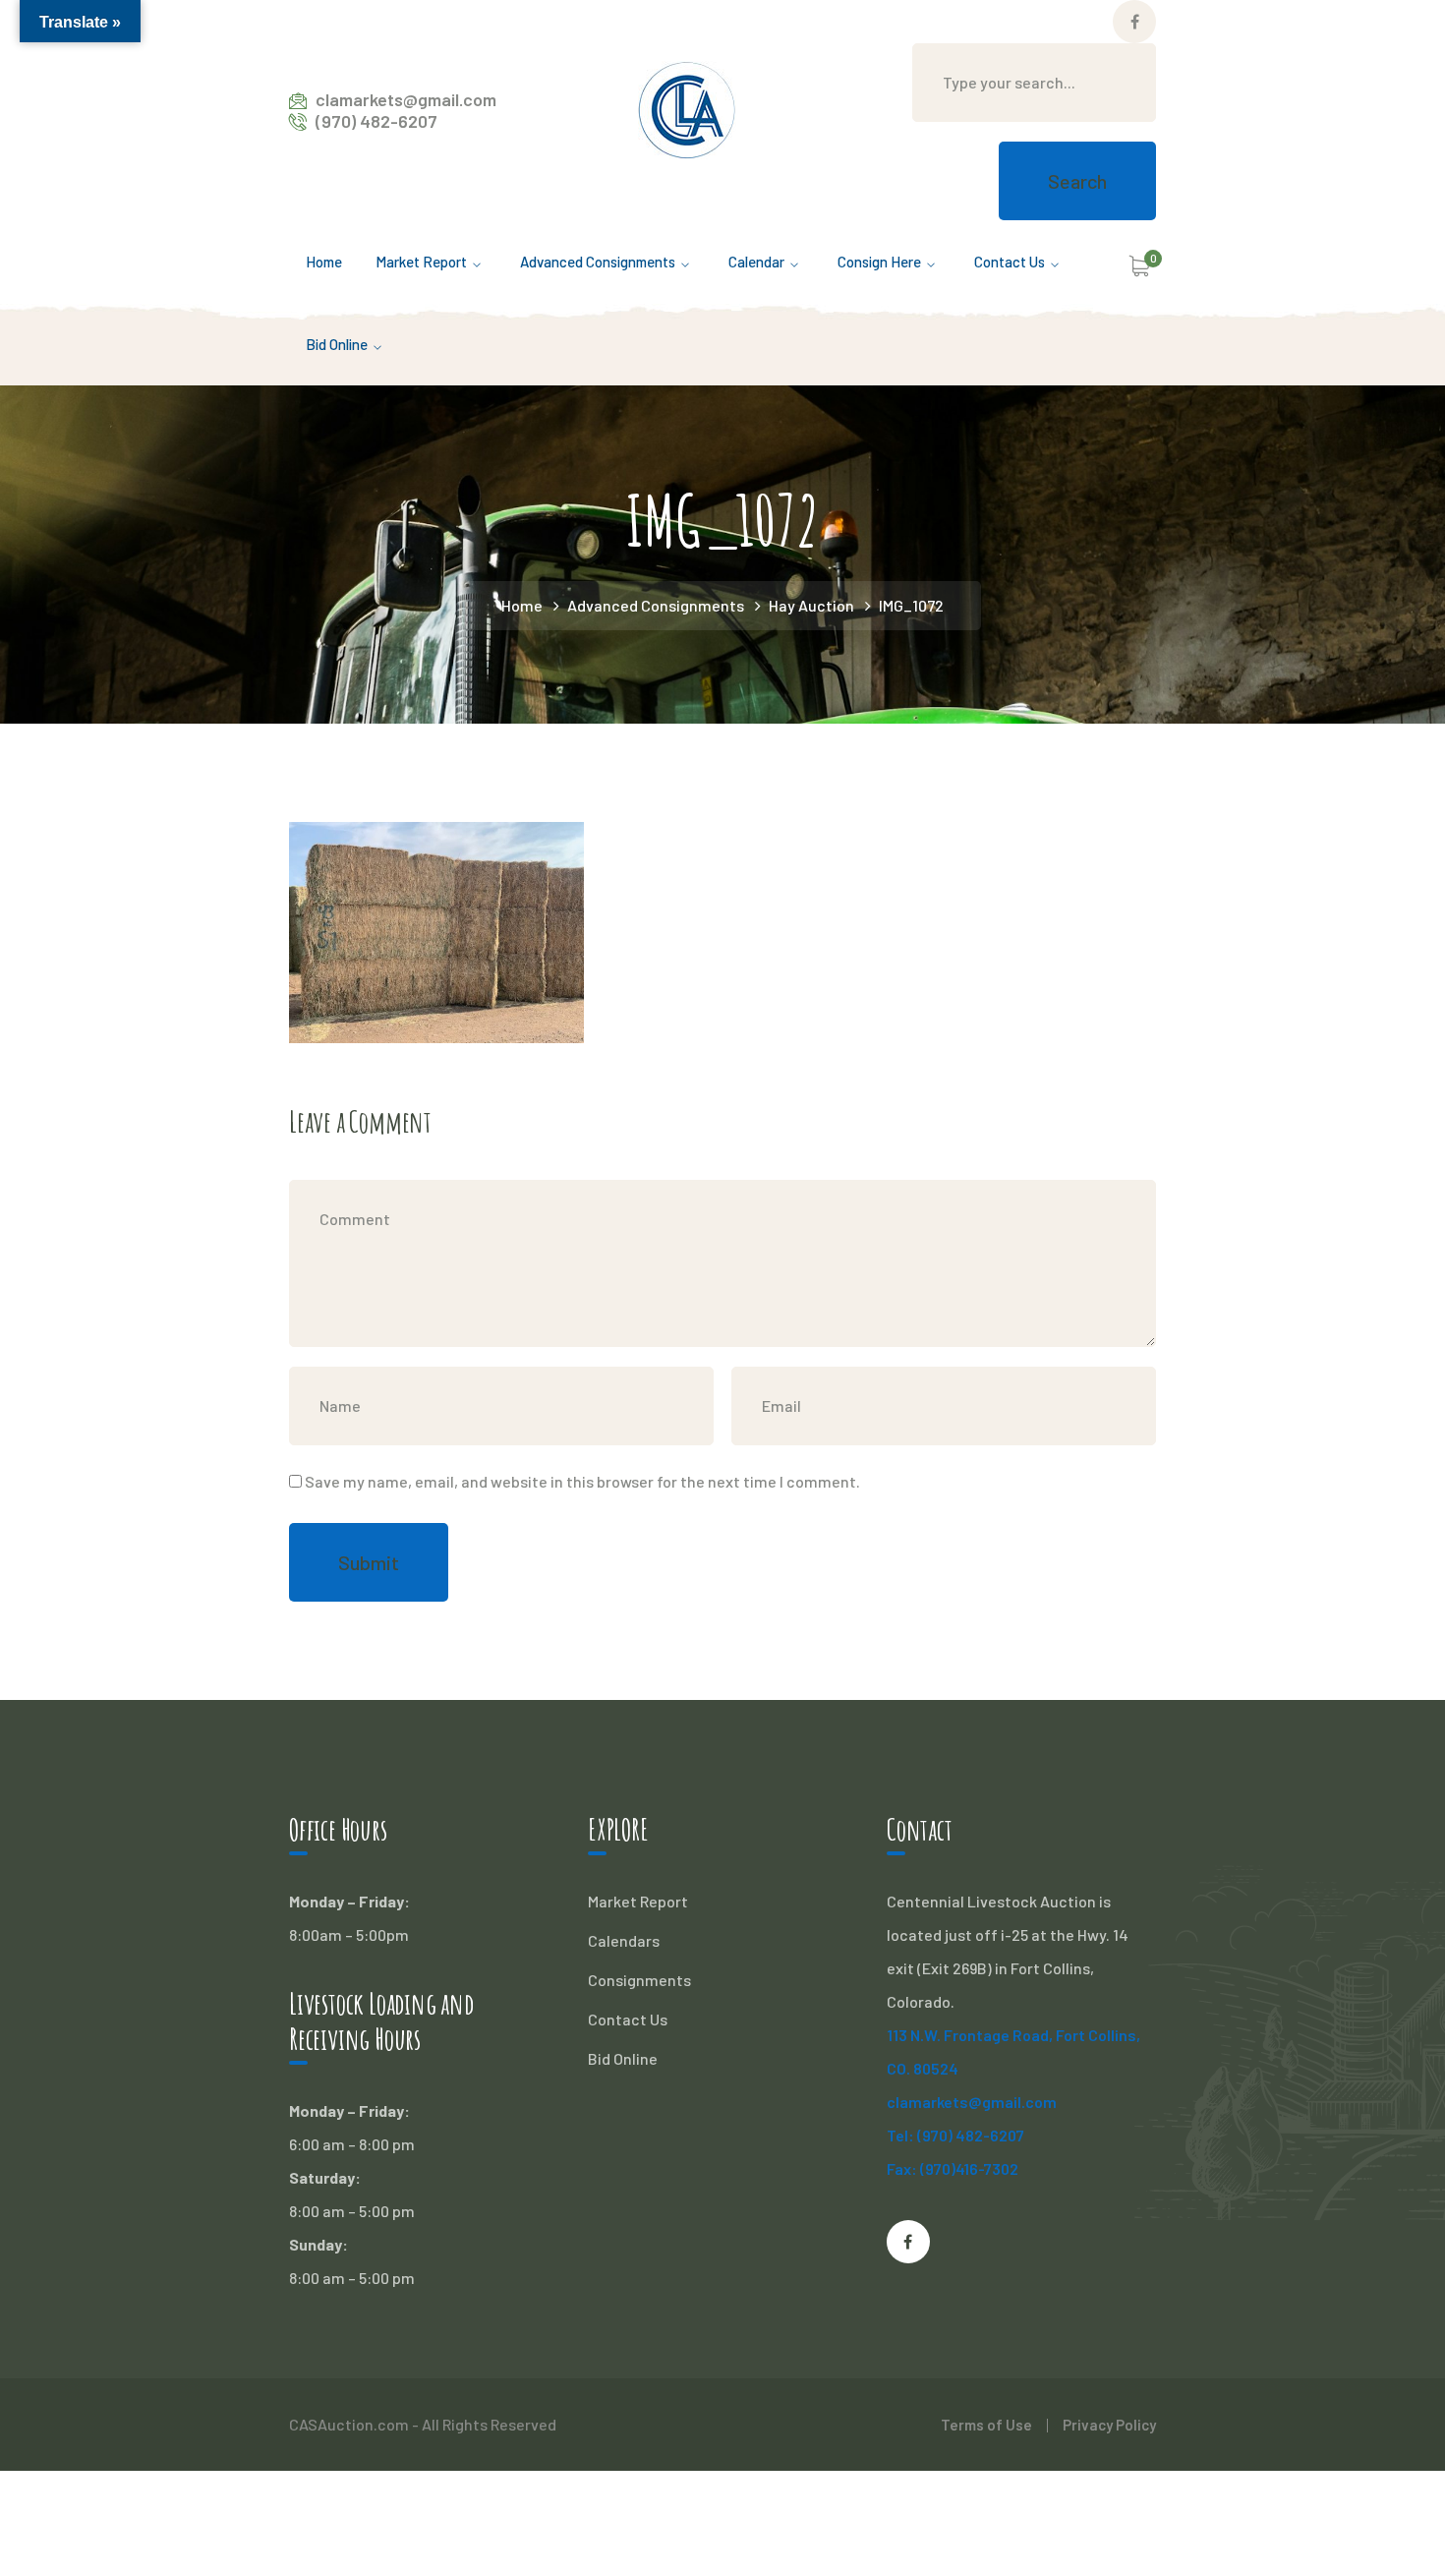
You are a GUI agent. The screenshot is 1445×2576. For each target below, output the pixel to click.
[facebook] (908, 2242)
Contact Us (628, 2019)
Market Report (638, 1901)
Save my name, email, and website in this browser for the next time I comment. (582, 1481)
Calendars (624, 1940)
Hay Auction (811, 605)
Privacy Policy (1109, 2425)
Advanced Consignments (656, 605)
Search (1077, 181)
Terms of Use (986, 2425)
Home (522, 605)
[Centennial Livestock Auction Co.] (687, 108)
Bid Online (623, 2058)
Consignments (639, 1980)
